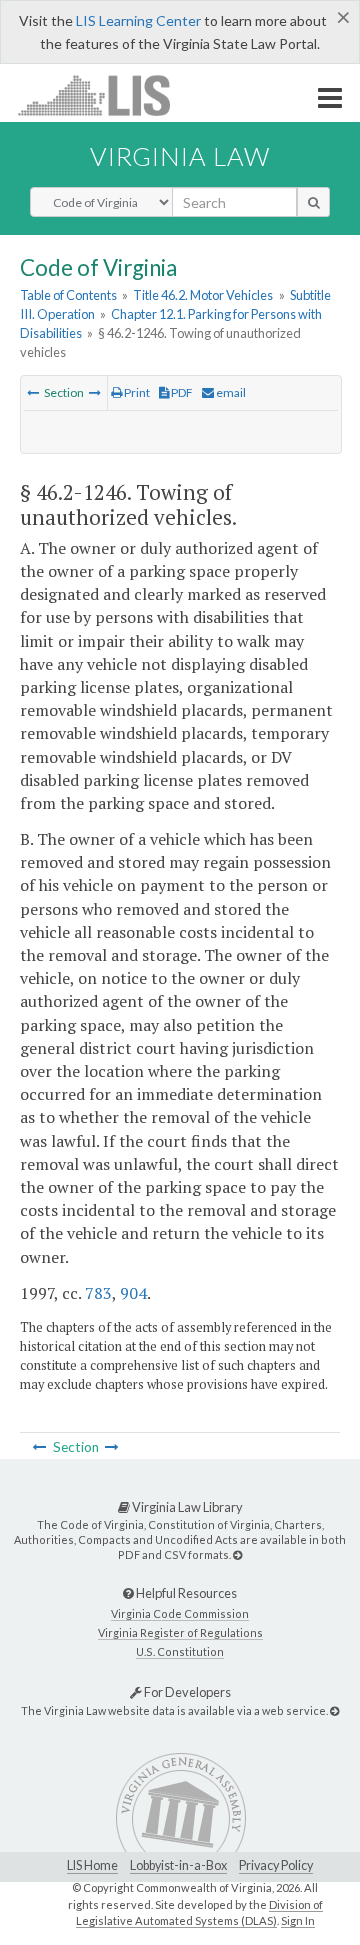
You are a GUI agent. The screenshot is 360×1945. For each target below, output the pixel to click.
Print (136, 392)
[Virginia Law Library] (237, 1554)
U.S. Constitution (180, 1651)
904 (133, 1293)
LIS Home (92, 1865)
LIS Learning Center (138, 20)
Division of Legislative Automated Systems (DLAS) (199, 1913)
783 (98, 1293)
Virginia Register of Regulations (180, 1632)
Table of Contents (68, 295)
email (230, 392)
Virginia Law (180, 156)
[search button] (313, 202)
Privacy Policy (276, 1865)
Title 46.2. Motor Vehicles (203, 295)
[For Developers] (334, 1710)
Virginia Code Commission (180, 1613)
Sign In (298, 1920)
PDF (181, 392)
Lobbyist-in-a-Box (178, 1865)
